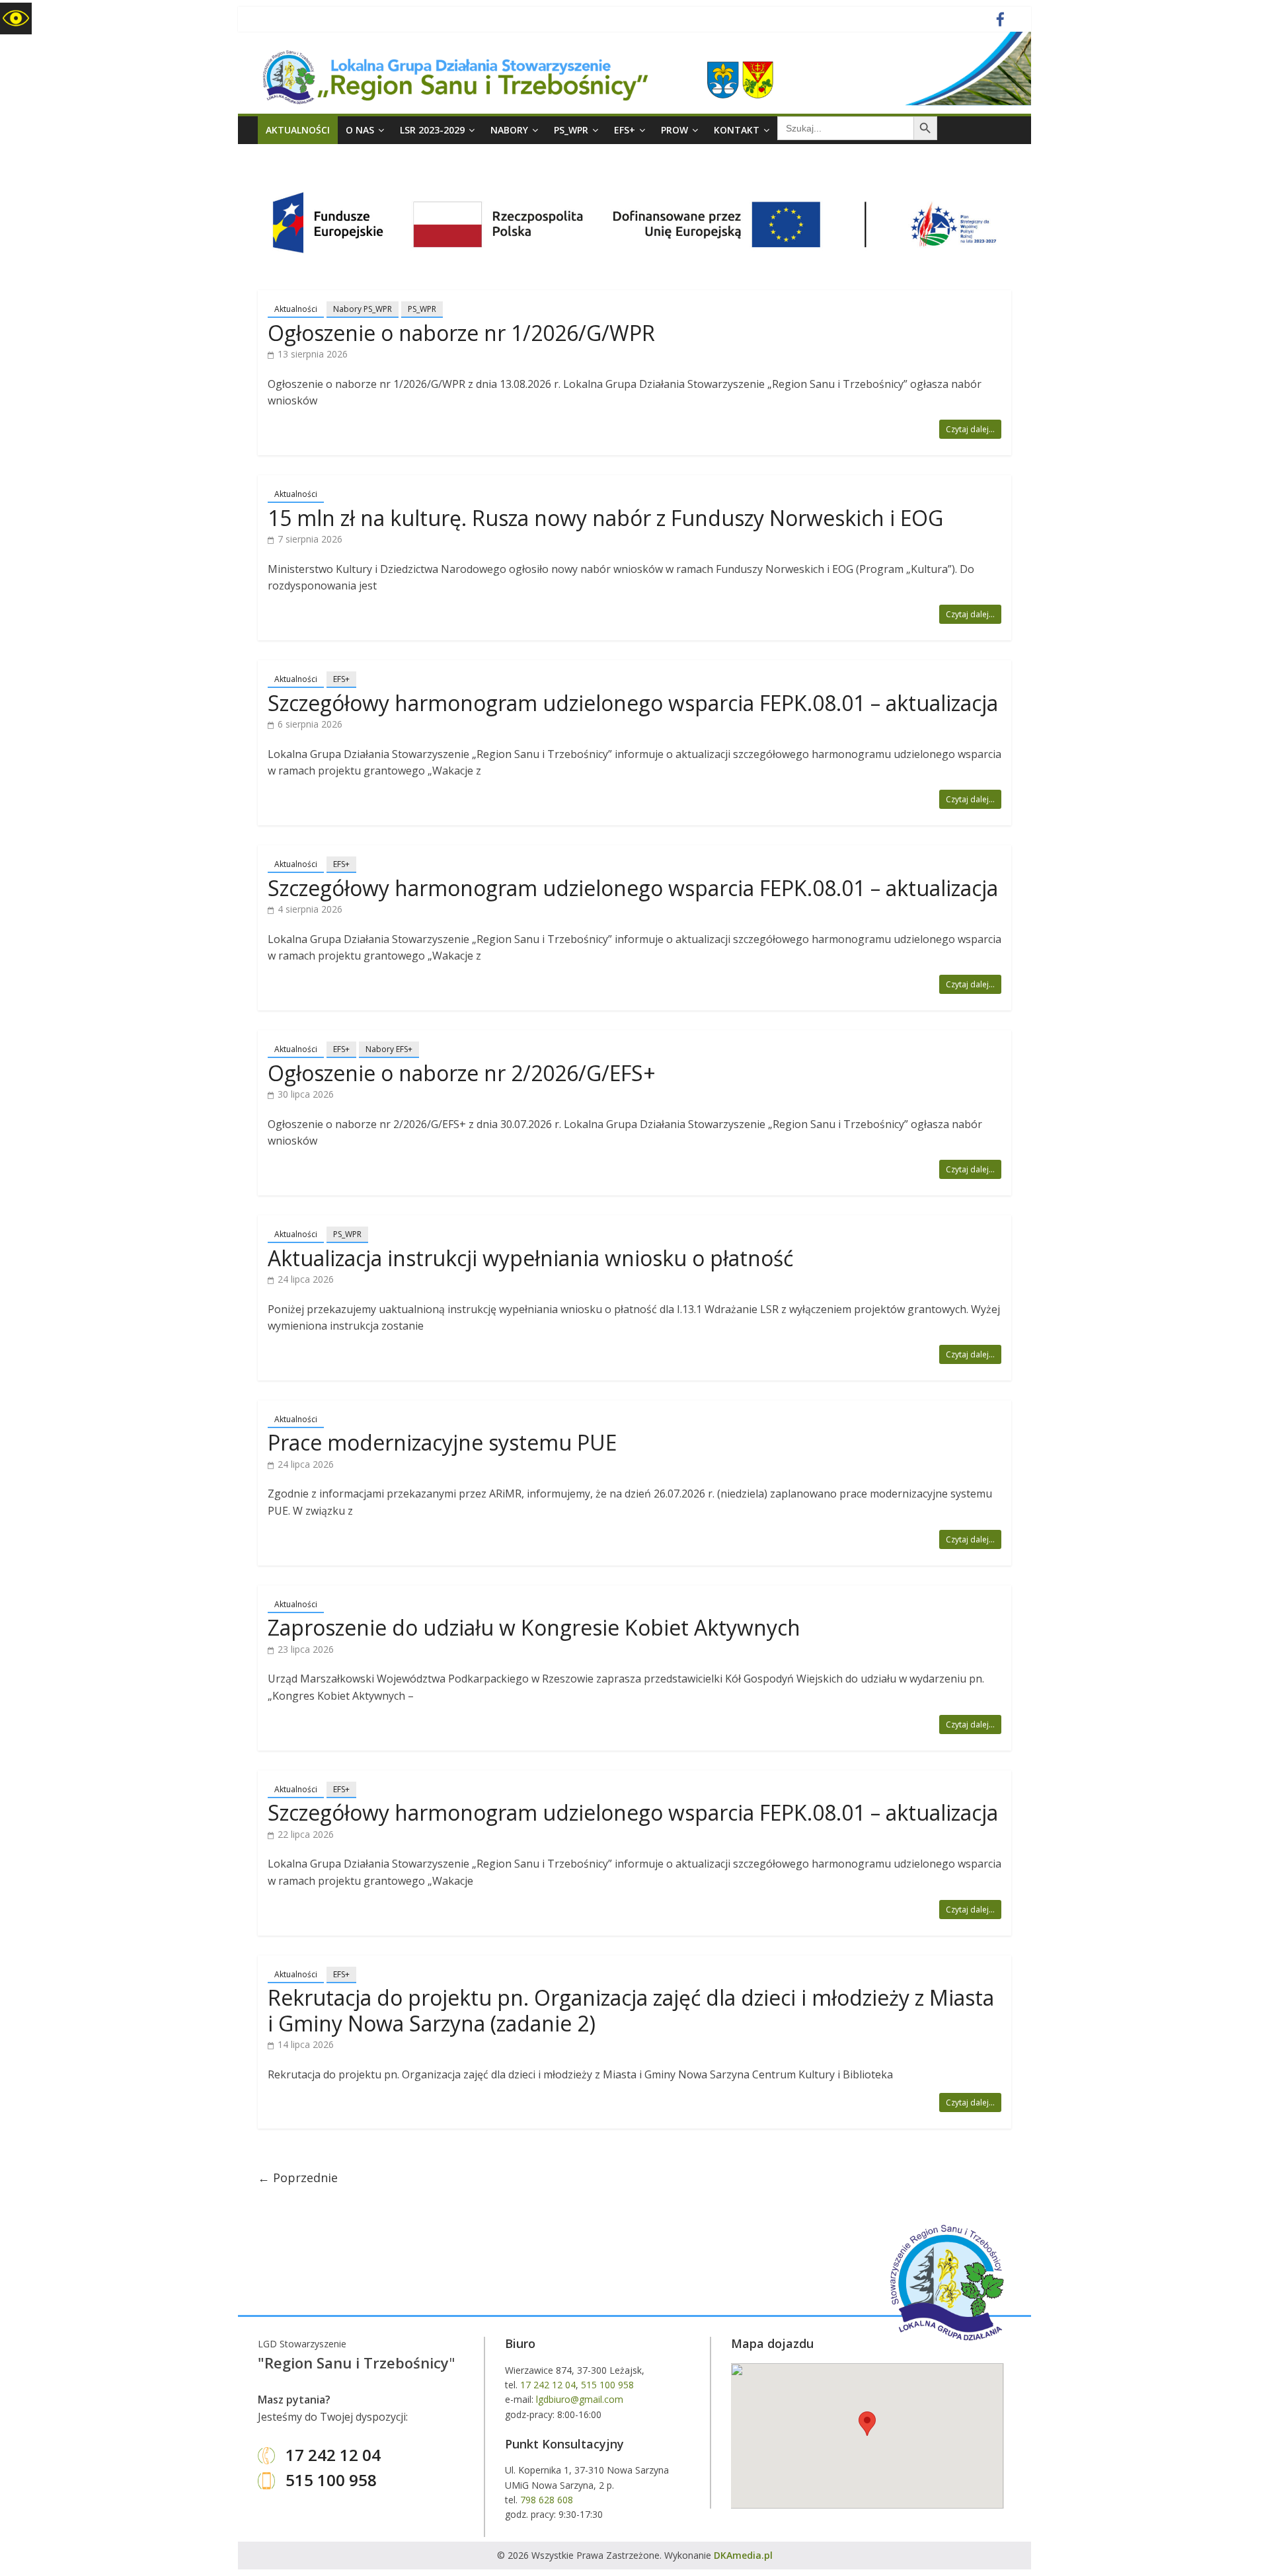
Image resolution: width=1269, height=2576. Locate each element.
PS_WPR (571, 130)
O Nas (360, 130)
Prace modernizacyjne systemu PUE (442, 1442)
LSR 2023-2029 (432, 130)
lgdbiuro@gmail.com (580, 2399)
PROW (674, 130)
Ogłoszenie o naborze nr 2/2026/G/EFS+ (462, 1073)
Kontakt (737, 130)
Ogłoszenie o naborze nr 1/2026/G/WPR (461, 333)
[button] (867, 2424)
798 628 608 (547, 2500)
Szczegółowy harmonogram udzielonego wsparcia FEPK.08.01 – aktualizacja (633, 703)
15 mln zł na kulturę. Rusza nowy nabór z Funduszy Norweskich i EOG (605, 518)
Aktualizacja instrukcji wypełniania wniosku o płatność (530, 1258)
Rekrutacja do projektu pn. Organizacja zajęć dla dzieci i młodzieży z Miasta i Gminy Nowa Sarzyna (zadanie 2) (631, 2010)
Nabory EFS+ (389, 1049)
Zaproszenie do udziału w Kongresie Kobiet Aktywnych (534, 1627)
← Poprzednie (298, 2178)
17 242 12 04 (331, 2455)
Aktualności (298, 130)
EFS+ (625, 130)
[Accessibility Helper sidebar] (16, 19)
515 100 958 (329, 2480)
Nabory (509, 130)
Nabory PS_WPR (363, 309)
